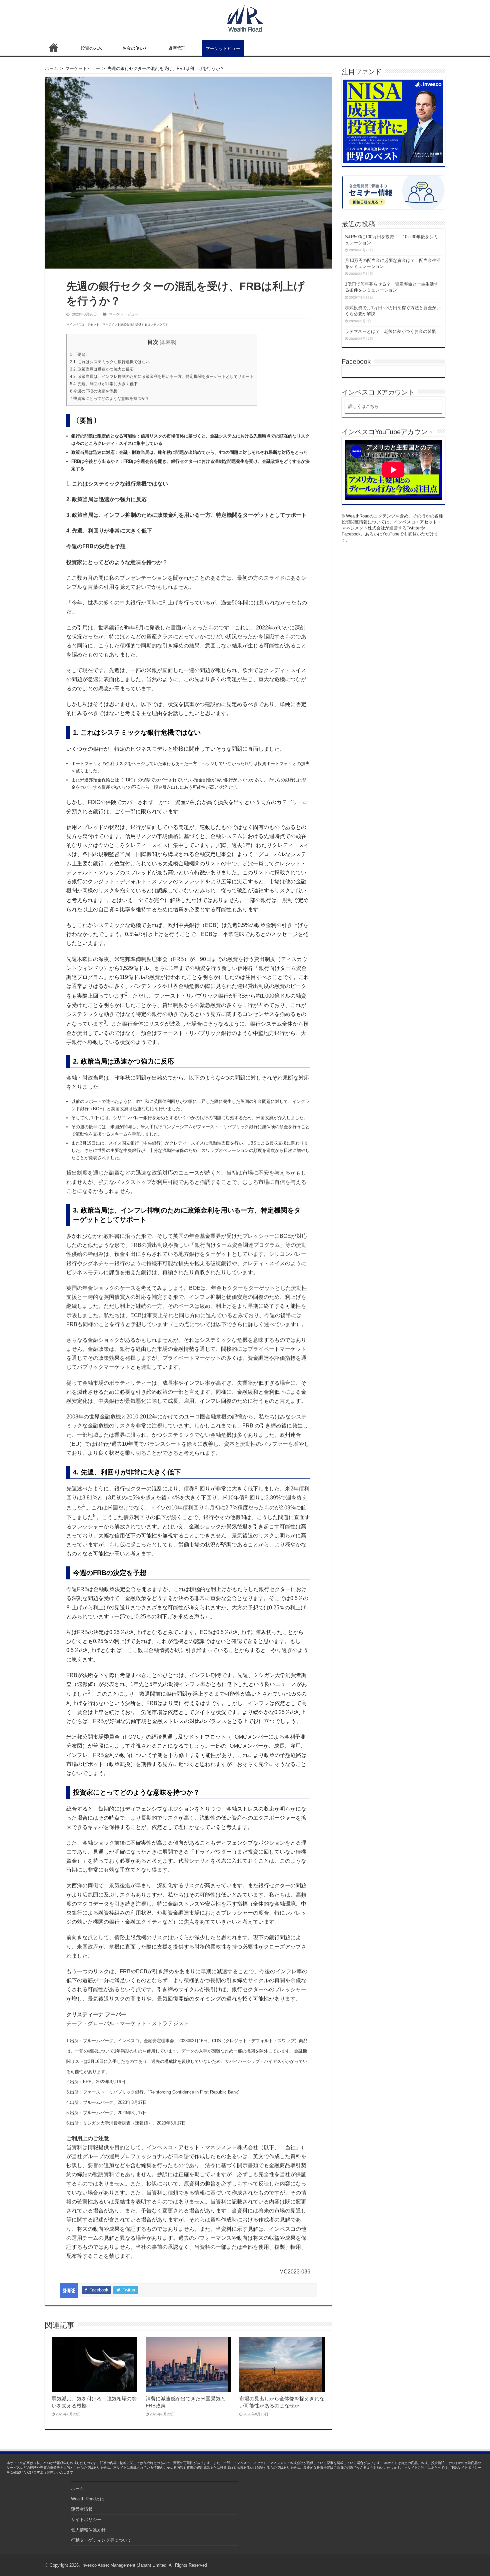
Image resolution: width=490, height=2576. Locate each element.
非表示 (168, 342)
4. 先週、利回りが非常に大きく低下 (104, 384)
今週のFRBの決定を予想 (94, 391)
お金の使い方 (135, 48)
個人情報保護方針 (88, 2530)
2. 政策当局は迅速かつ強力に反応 (102, 369)
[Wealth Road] (245, 17)
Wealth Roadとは (88, 2499)
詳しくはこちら (363, 406)
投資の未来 (91, 48)
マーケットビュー (223, 48)
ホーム (54, 47)
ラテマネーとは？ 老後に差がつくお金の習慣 (390, 331)
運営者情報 (82, 2509)
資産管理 (177, 48)
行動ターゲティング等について (101, 2540)
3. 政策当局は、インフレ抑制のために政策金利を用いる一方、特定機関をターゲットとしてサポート (162, 377)
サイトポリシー (86, 2520)
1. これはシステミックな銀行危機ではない (110, 362)
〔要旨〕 (80, 355)
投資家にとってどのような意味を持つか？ (110, 399)
